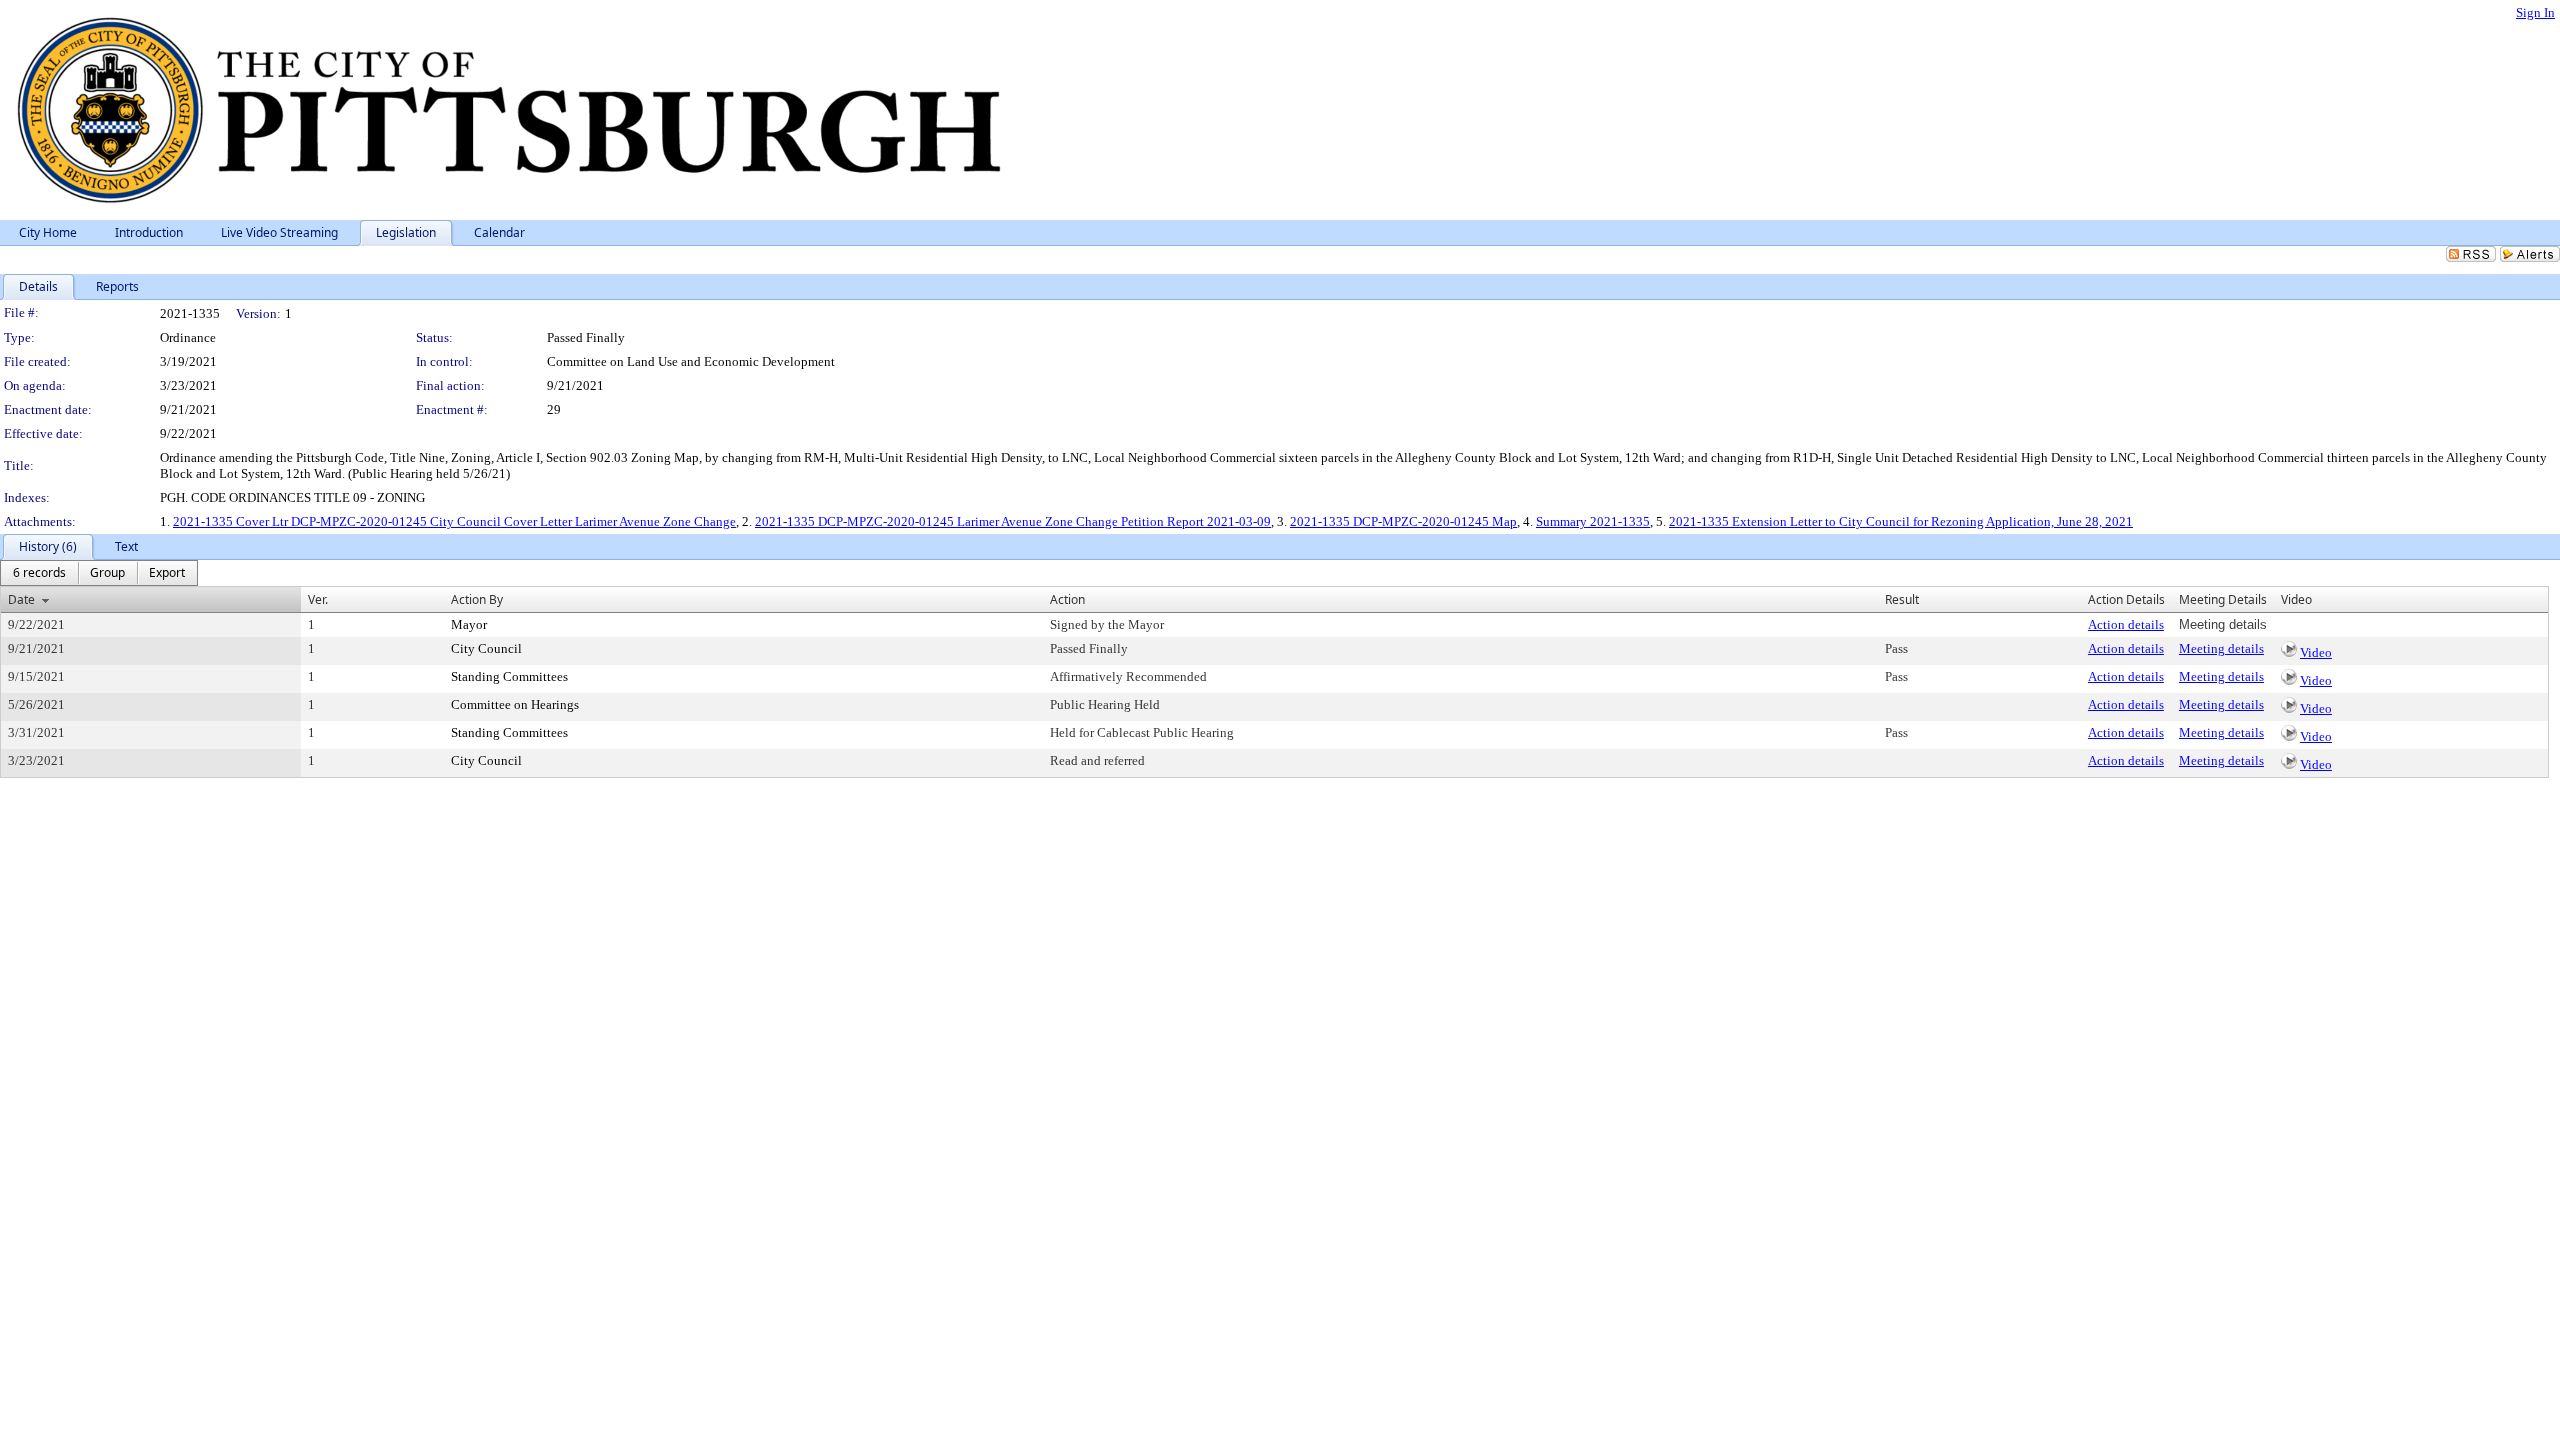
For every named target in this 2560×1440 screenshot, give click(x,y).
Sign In (2535, 12)
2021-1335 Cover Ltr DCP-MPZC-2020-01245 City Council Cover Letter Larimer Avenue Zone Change (454, 521)
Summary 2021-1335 (1593, 521)
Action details (2126, 624)
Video (2316, 652)
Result (1902, 599)
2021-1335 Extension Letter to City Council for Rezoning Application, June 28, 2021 (1901, 521)
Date (21, 599)
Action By (477, 599)
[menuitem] (39, 573)
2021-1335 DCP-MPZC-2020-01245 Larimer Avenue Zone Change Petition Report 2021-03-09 (1013, 521)
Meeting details (2221, 648)
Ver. (318, 599)
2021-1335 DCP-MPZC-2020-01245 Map (1403, 521)
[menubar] (99, 573)
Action (1067, 599)
